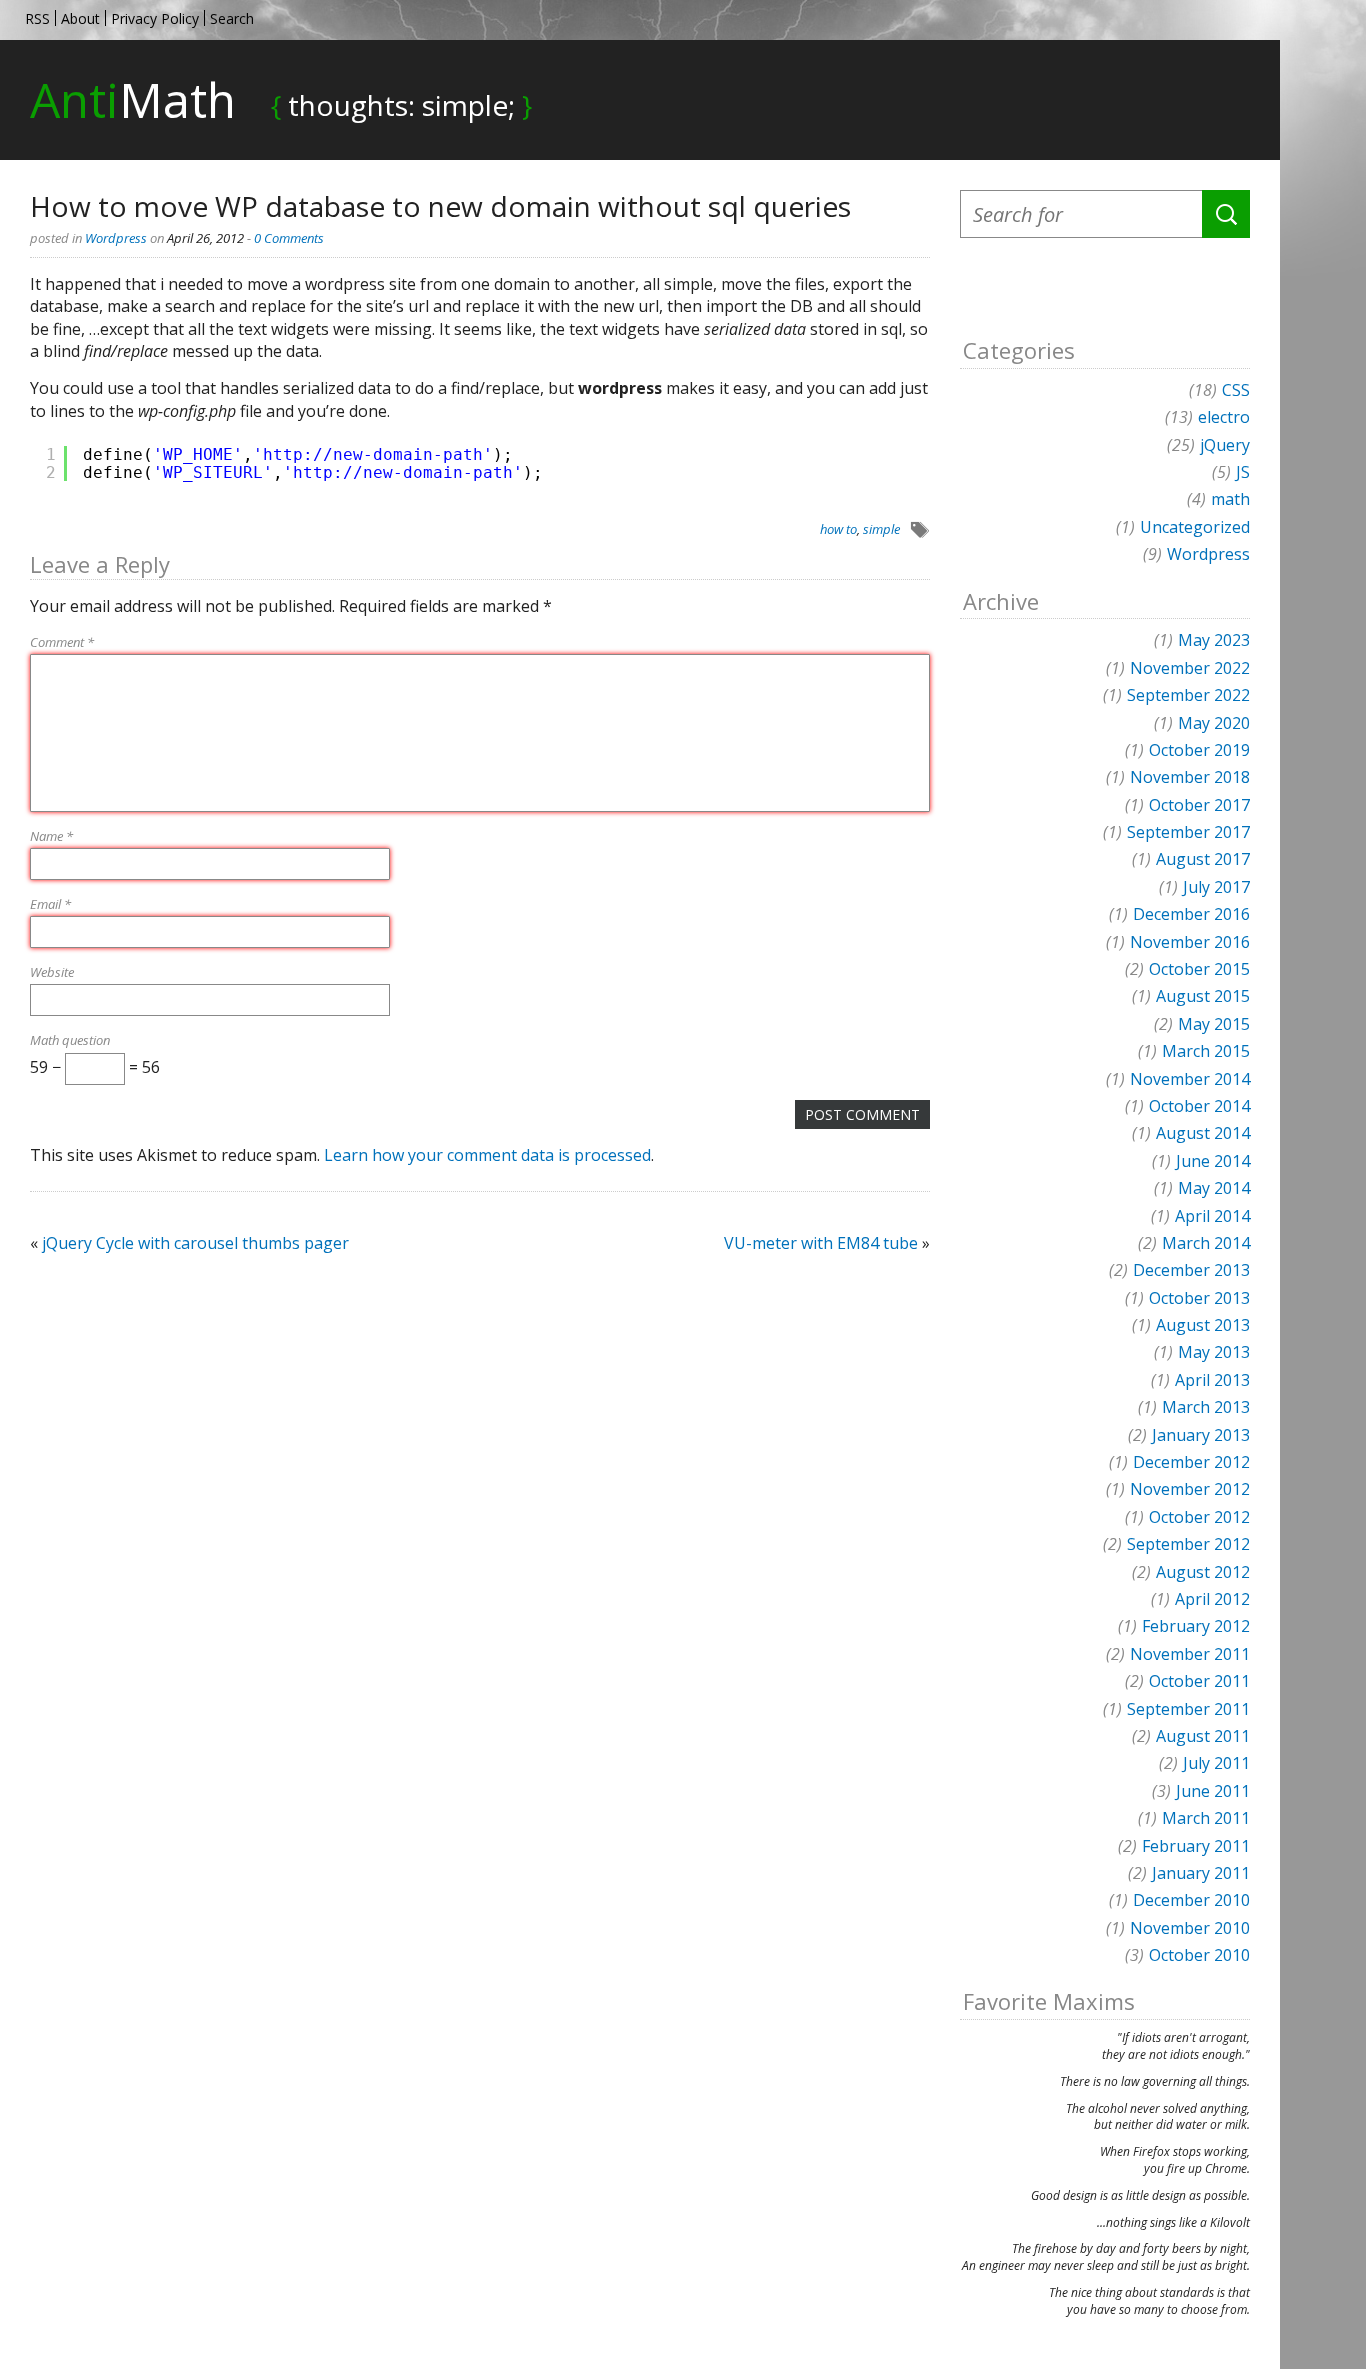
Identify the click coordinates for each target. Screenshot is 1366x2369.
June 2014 (1213, 1161)
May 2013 (1214, 1352)
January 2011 (1201, 1873)
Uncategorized (1195, 527)
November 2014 (1190, 1079)
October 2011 (1199, 1681)
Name (51, 836)
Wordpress (116, 238)
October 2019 (1199, 750)
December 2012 (1191, 1462)
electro (1224, 417)
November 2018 (1190, 777)
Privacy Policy (155, 18)
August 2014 (1203, 1133)
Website (52, 972)
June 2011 (1213, 1791)
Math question (70, 1040)
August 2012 (1203, 1572)
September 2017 (1188, 832)
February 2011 (1196, 1846)
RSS (37, 18)
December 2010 (1191, 1900)
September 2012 (1188, 1544)
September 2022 (1188, 695)
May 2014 (1214, 1188)
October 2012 (1199, 1517)
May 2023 (1214, 640)
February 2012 (1196, 1626)
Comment (62, 642)
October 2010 (1199, 1955)
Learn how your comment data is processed (487, 1155)
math (1230, 499)
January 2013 (1201, 1435)
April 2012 (1212, 1599)
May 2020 (1214, 723)
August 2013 (1203, 1325)
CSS (1236, 390)
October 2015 (1199, 969)
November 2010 (1190, 1928)
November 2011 (1190, 1654)
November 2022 (1190, 668)
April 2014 (1212, 1216)
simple (881, 529)
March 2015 (1206, 1051)
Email (50, 904)
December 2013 (1191, 1270)
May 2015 (1214, 1024)
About (80, 18)
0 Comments (289, 238)
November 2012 (1190, 1489)
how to (838, 529)
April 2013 (1212, 1380)
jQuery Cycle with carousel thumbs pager (195, 1243)
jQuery (1225, 445)
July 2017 (1216, 887)
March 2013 (1206, 1407)
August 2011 (1203, 1736)
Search (232, 18)
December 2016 (1191, 914)
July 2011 (1216, 1763)
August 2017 (1203, 859)
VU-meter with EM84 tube (821, 1243)
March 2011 (1206, 1818)
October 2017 (1199, 805)
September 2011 (1188, 1709)
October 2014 (1199, 1106)
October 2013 (1199, 1298)
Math (133, 99)
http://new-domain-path (373, 454)
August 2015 (1203, 996)
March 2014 (1206, 1243)
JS (1243, 472)
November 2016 (1190, 942)
